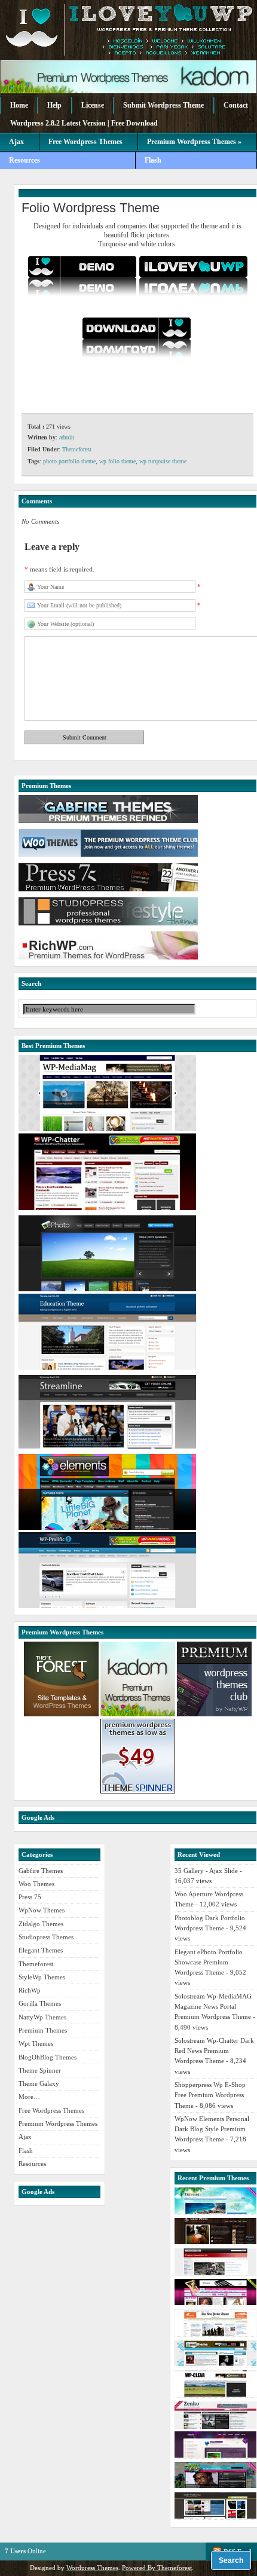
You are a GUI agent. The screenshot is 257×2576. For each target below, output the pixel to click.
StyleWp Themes (42, 1977)
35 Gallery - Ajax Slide (206, 1871)
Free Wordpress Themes (85, 142)
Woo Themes (36, 1884)
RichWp (30, 1990)
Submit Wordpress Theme (163, 105)
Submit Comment (85, 737)
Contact (236, 105)
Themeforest (77, 449)
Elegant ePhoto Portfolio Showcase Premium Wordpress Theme (209, 1962)
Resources (25, 160)
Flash (153, 160)
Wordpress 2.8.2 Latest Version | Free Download (84, 123)
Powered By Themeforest (157, 2568)
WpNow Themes (42, 1910)
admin (67, 437)
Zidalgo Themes (41, 1924)
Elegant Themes (41, 1950)
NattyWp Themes (42, 2017)
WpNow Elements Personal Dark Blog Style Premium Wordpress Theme (212, 2129)
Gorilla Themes (40, 2003)
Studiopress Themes (46, 1937)
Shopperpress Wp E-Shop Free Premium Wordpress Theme (210, 2095)
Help (54, 105)
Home (19, 105)
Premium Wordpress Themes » (194, 142)
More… (29, 2097)
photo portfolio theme (69, 461)
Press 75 (30, 1897)
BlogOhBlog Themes (48, 2057)
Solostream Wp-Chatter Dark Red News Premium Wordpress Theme (214, 2051)
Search (231, 2560)
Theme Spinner (40, 2070)
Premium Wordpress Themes (58, 2123)
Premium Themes (43, 2030)
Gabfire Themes (41, 1871)
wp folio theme (117, 461)
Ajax (16, 142)
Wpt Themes (36, 2043)
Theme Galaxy (39, 2083)
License (93, 105)
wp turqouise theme (163, 461)
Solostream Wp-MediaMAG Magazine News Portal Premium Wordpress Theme (213, 2007)
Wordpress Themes (92, 2568)
